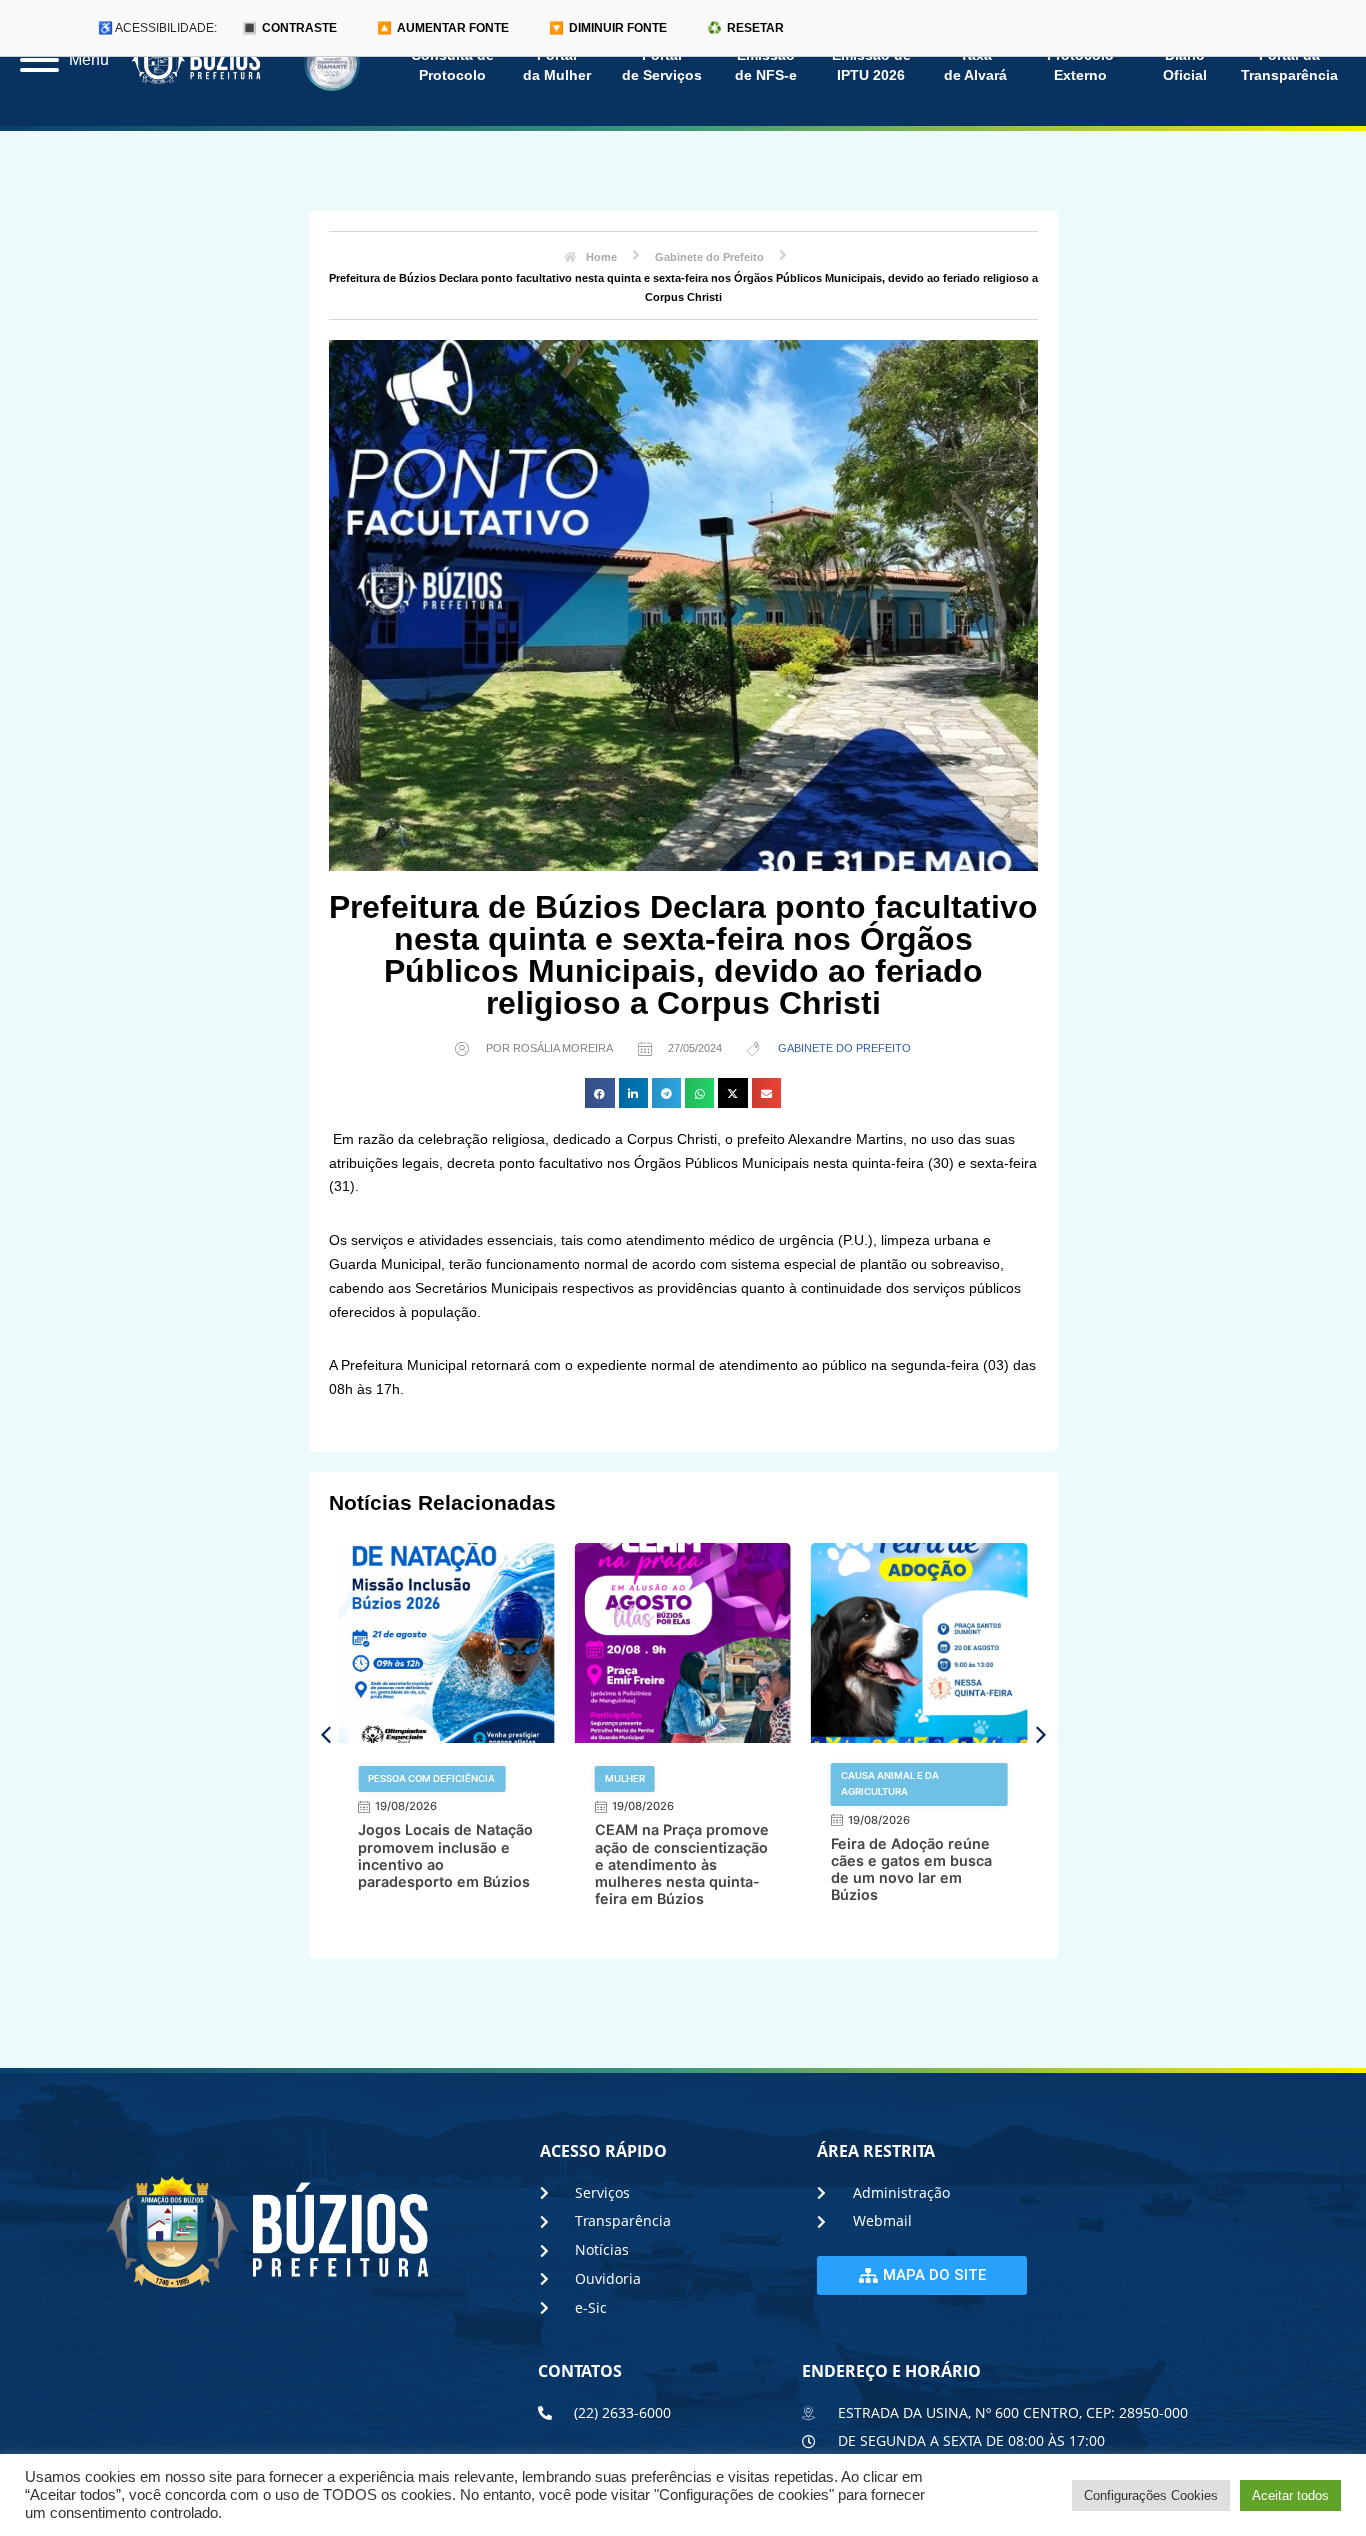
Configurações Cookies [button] (1151, 2495)
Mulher (625, 1778)
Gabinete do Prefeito (844, 1048)
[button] (599, 1092)
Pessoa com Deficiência (431, 1778)
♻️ (745, 28)
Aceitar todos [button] (1290, 2495)
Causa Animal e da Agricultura (890, 1783)
